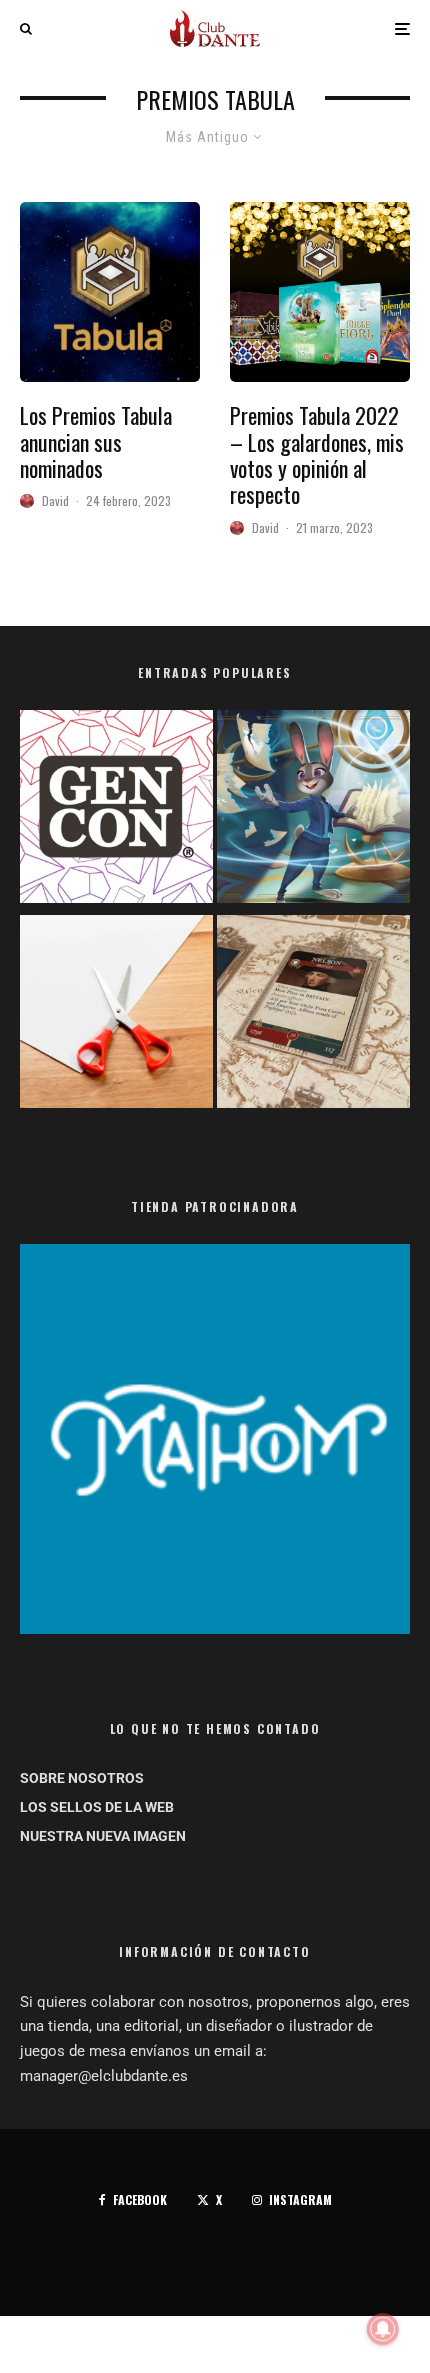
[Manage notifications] (383, 2329)
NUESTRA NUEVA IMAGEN (103, 1836)
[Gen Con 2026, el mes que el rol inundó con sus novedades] (116, 810)
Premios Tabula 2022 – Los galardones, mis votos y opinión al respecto (317, 455)
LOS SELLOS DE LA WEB (97, 1807)
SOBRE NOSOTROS (82, 1778)
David (55, 500)
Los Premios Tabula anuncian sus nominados (96, 441)
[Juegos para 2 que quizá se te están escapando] (313, 810)
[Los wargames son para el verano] (313, 1015)
